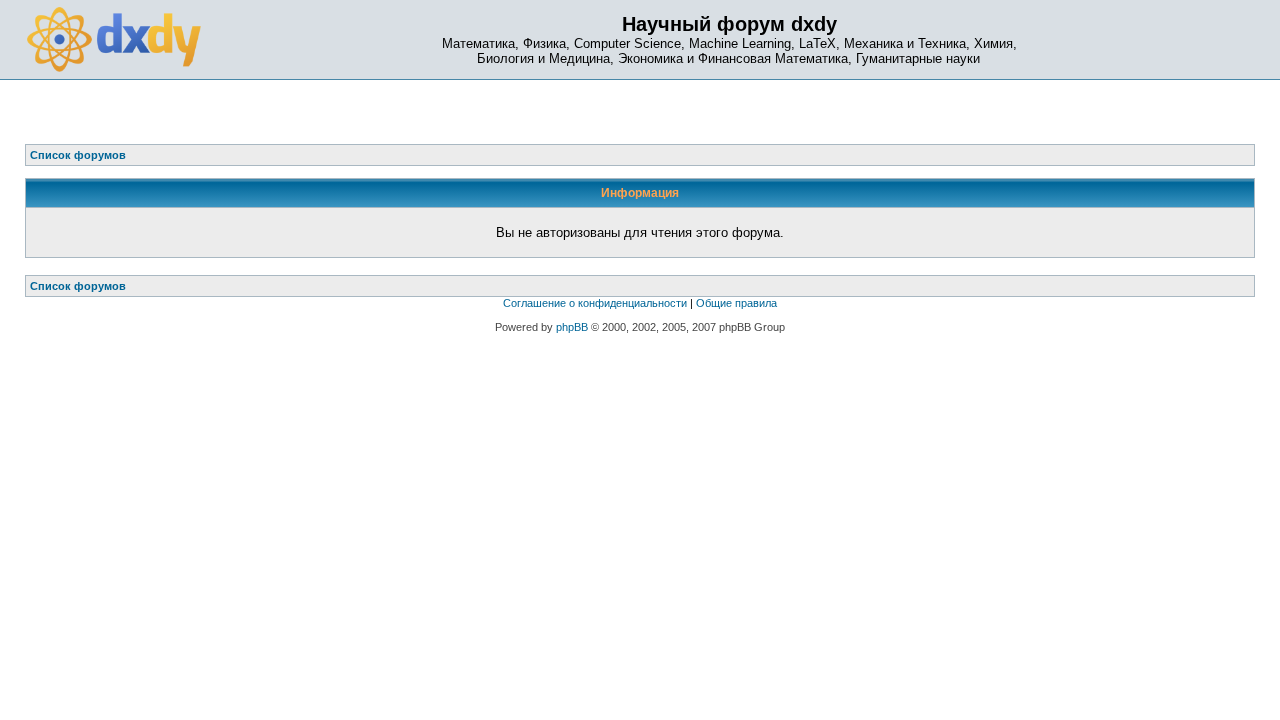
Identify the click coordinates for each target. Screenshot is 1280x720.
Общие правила (736, 303)
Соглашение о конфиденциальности (595, 303)
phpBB (572, 327)
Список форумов (78, 286)
